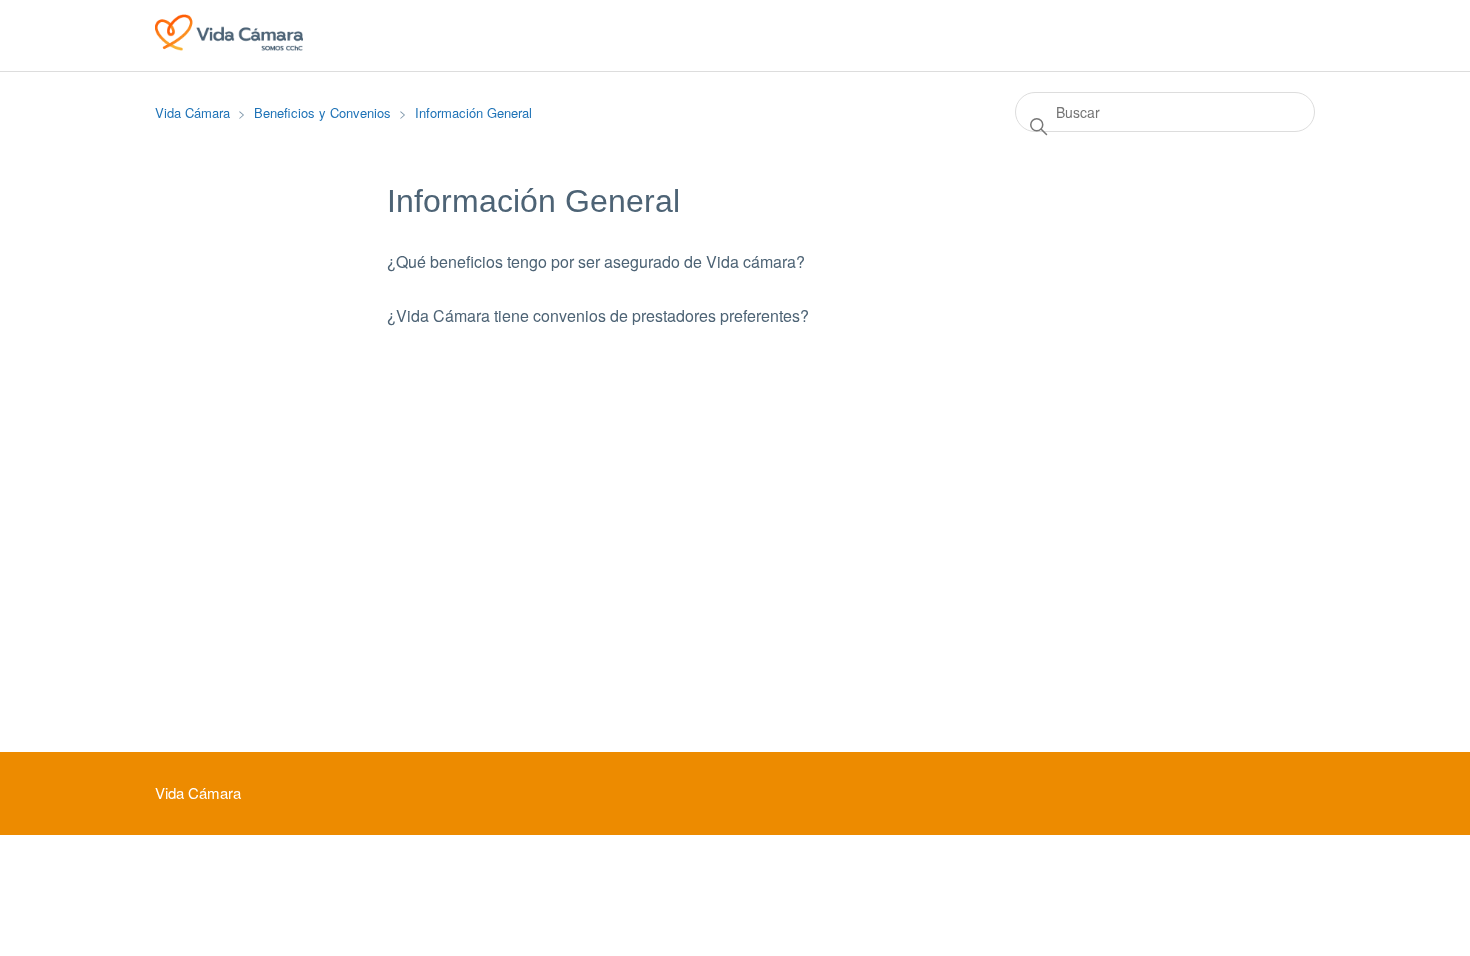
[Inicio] (229, 44)
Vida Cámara (192, 112)
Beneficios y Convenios (322, 112)
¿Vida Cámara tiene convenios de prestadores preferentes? (598, 315)
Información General (473, 112)
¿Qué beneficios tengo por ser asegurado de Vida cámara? (596, 261)
